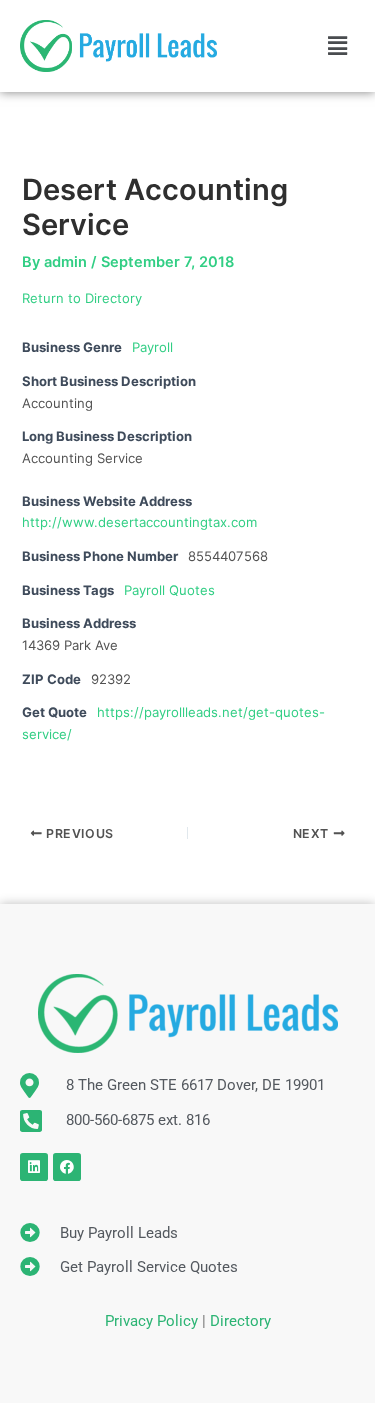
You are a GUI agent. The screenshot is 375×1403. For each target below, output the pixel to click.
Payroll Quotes (169, 590)
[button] (338, 45)
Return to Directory (82, 298)
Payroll (152, 347)
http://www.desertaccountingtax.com (139, 522)
